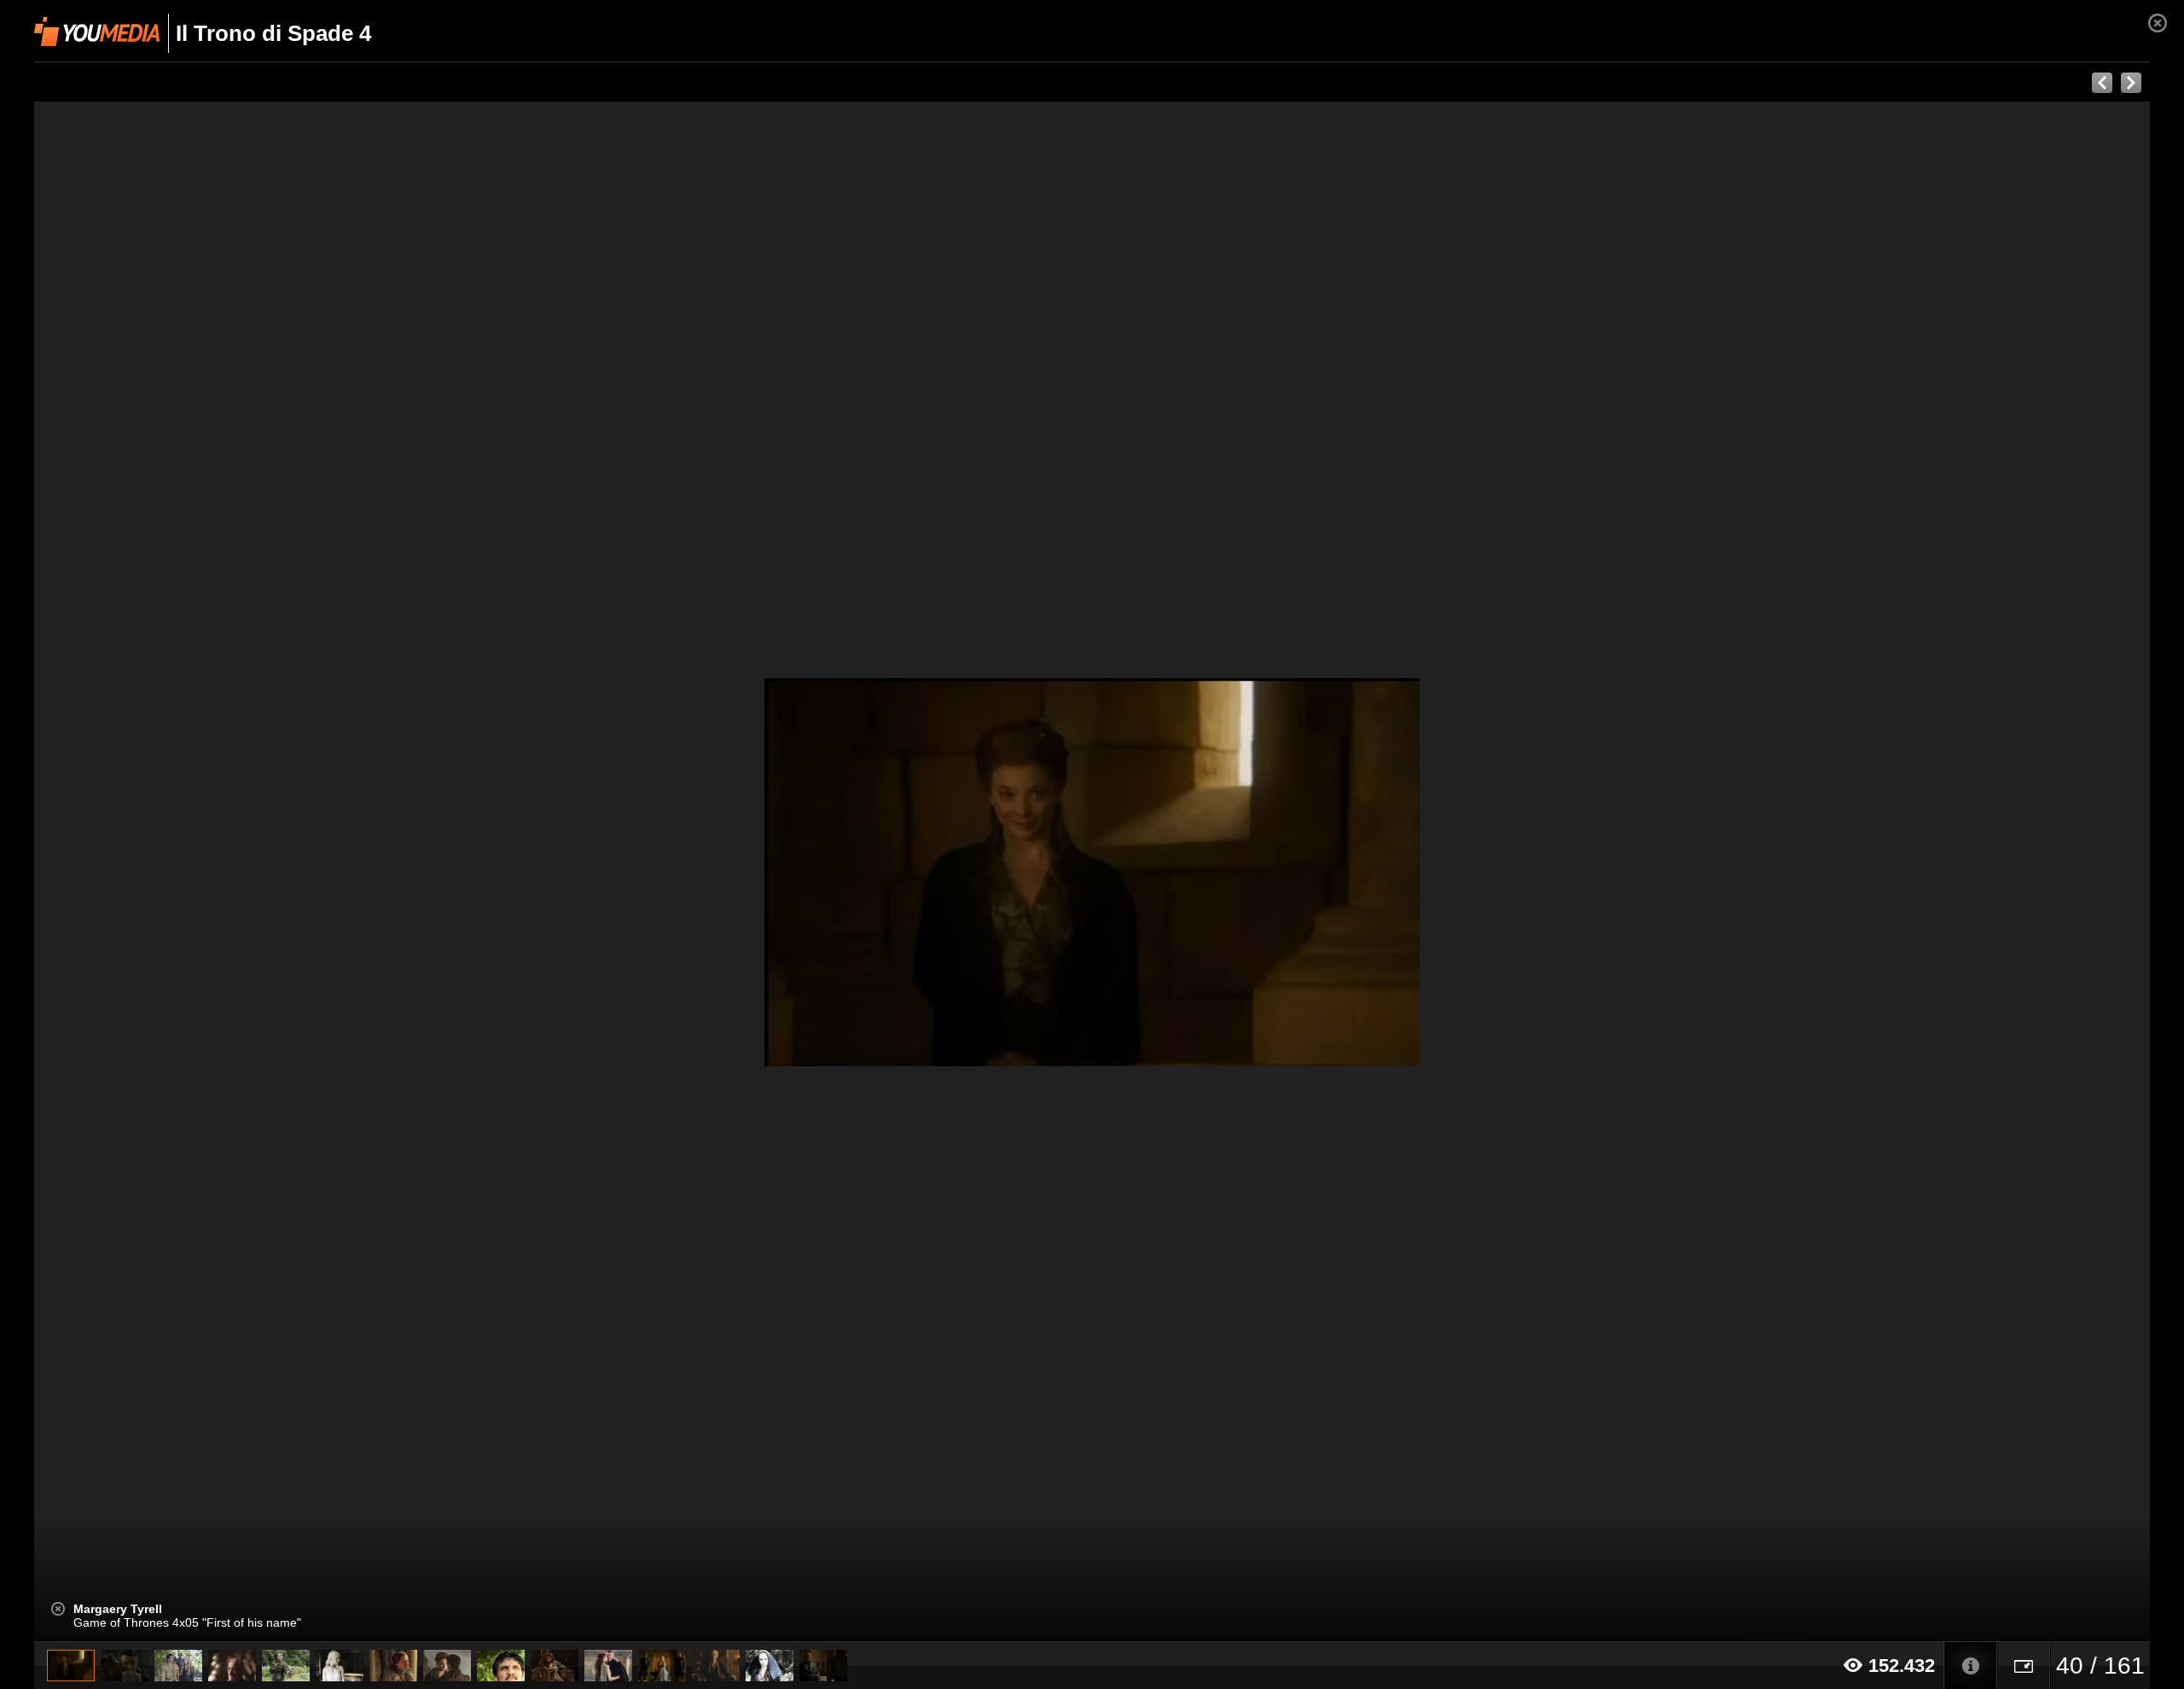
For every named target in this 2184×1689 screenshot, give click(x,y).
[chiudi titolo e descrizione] (58, 1609)
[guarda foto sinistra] (246, 872)
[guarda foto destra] (1304, 872)
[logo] (97, 32)
